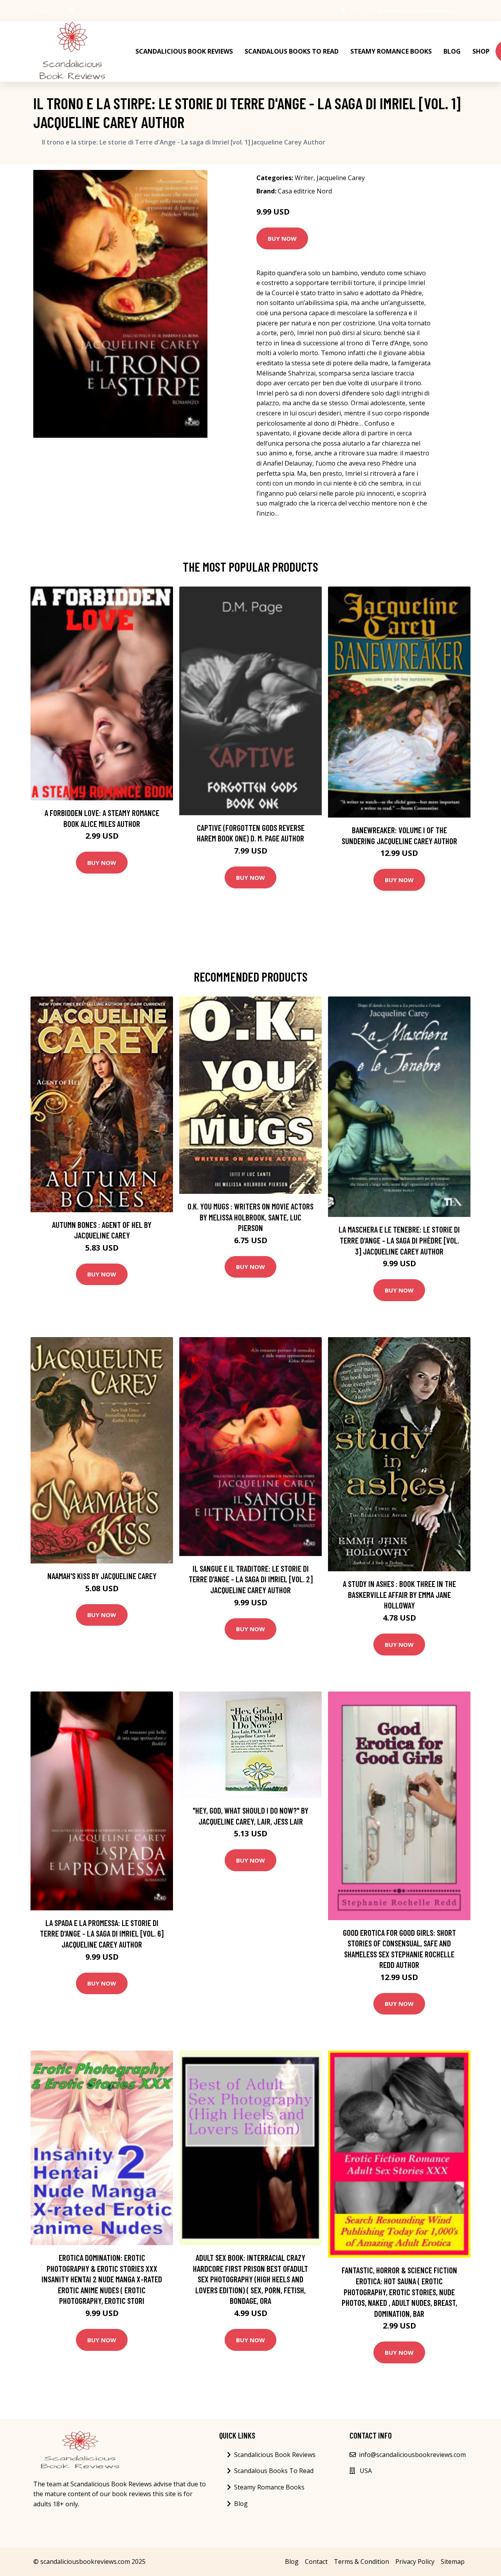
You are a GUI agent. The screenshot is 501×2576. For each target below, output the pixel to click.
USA (355, 10)
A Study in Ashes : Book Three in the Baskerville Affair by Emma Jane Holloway (399, 1594)
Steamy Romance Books (391, 51)
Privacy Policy (415, 2562)
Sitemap (453, 2562)
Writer (304, 178)
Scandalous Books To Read (292, 51)
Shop (481, 51)
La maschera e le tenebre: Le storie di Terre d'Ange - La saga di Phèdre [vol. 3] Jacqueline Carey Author (399, 1240)
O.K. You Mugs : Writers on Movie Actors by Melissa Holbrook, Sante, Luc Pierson (250, 1217)
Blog (452, 51)
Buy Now (282, 238)
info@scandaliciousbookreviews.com (415, 10)
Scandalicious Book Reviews (184, 51)
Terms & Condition (361, 2562)
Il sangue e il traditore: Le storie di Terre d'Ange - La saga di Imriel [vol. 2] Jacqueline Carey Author (251, 1579)
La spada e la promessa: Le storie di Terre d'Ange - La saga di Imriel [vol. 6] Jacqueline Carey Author (102, 1933)
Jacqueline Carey (341, 178)
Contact (316, 2562)
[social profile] (71, 11)
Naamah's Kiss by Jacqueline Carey (102, 1576)
